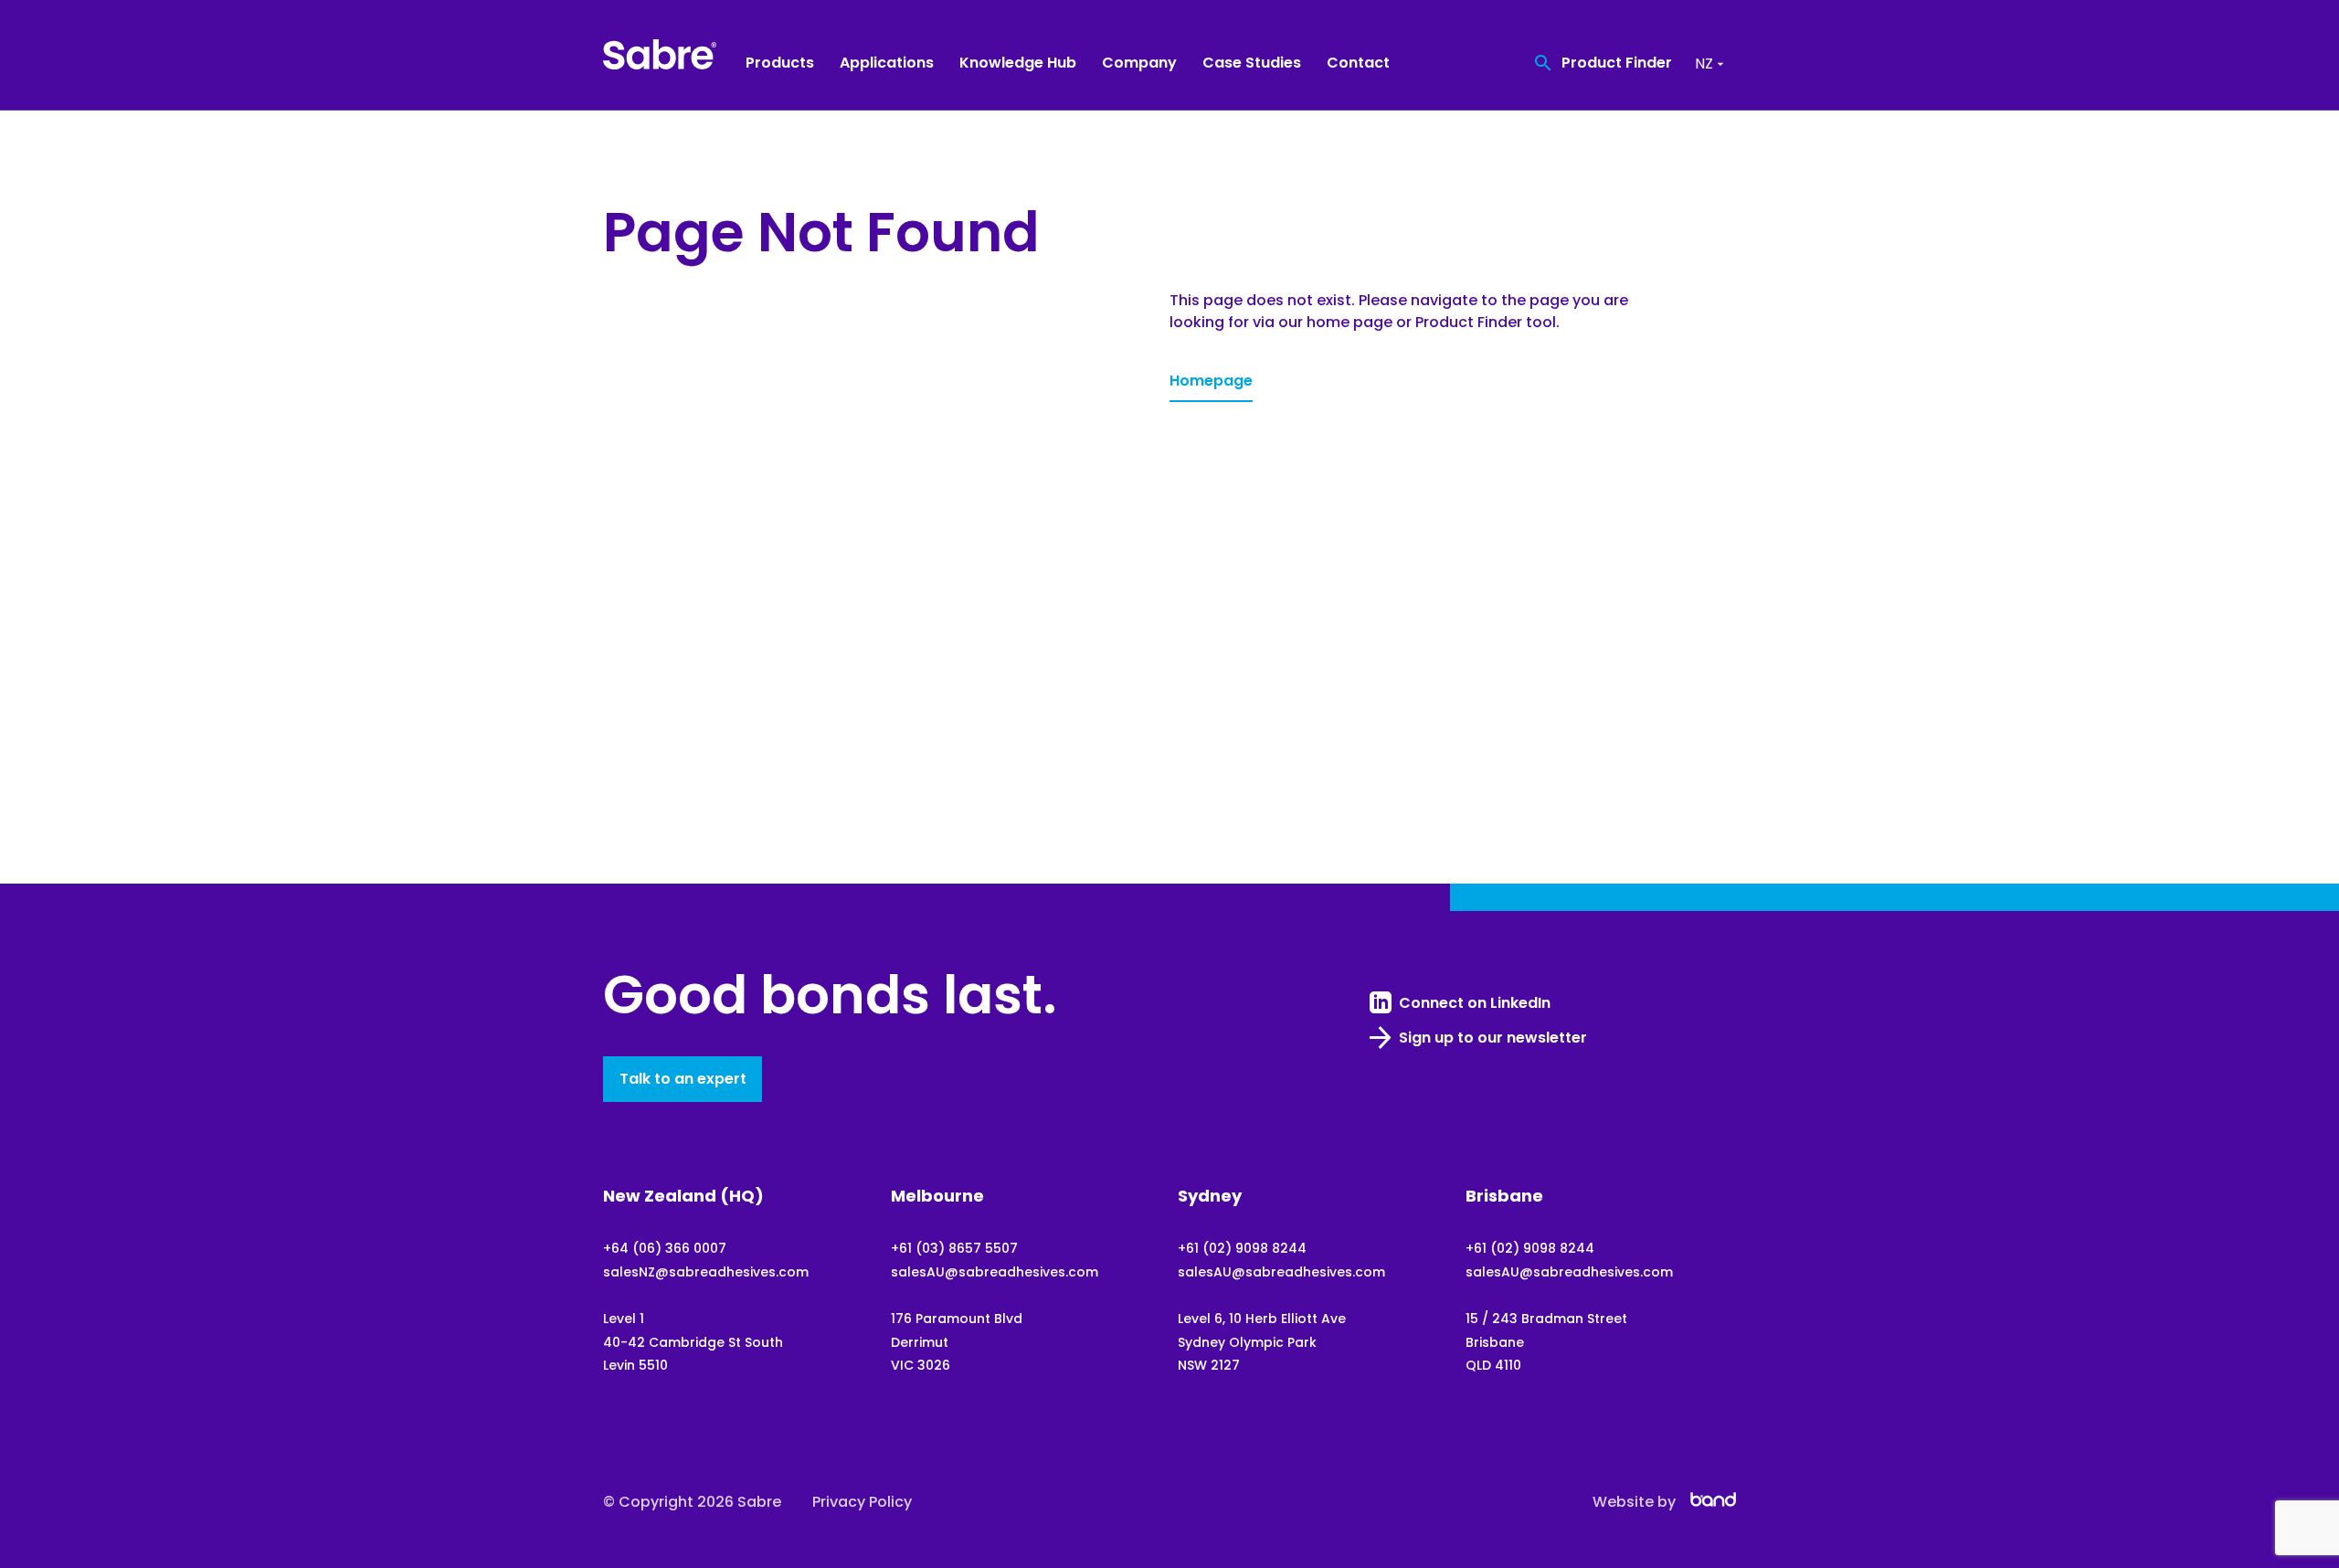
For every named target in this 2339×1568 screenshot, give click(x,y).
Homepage (1211, 381)
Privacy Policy (862, 1502)
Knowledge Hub (1018, 63)
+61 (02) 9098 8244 (1242, 1248)
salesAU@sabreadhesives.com (995, 1272)
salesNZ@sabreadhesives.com (706, 1272)
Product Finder (1617, 63)
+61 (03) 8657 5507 (954, 1248)
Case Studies (1252, 63)
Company (1139, 63)
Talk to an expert (683, 1079)
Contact (1358, 63)
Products (780, 63)
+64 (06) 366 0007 (665, 1248)
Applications (887, 63)
